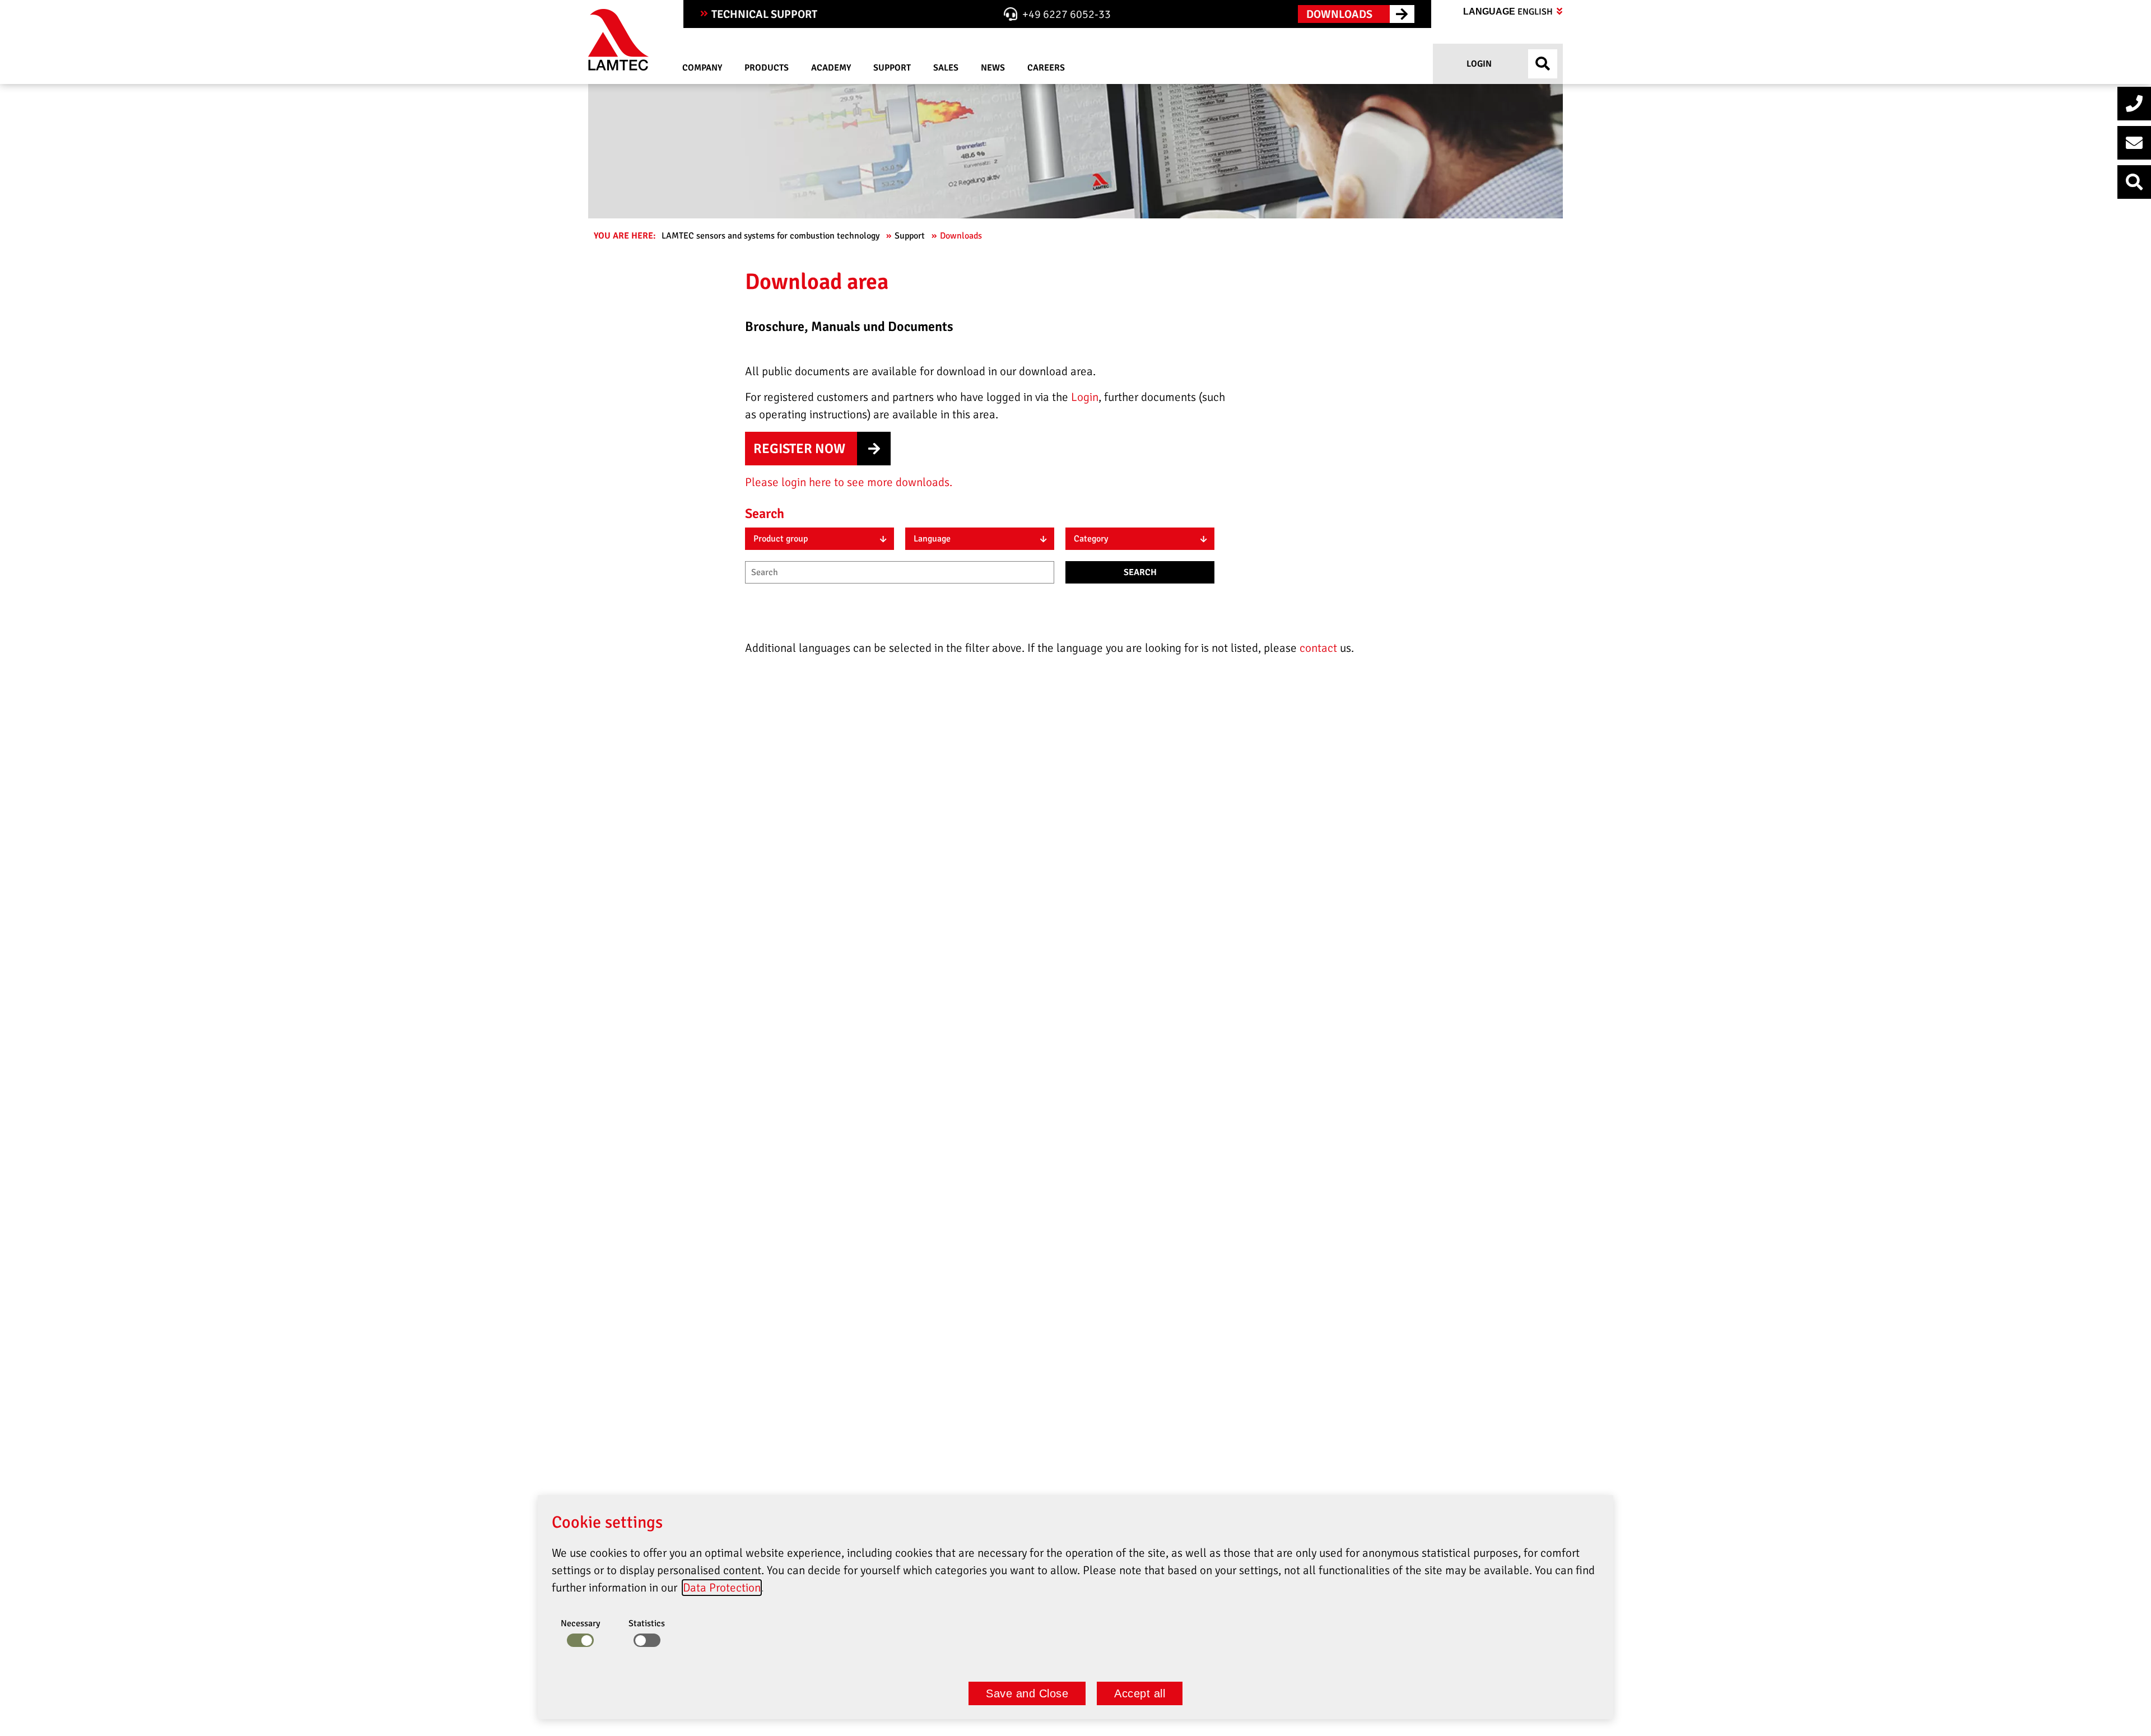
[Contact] (2134, 143)
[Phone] (2134, 104)
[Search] (2134, 182)
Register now (799, 449)
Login (1478, 64)
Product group (781, 539)
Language (1509, 12)
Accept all (1140, 1693)
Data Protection (722, 1588)
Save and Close (1027, 1693)
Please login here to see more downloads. (849, 482)
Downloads (962, 236)
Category (1091, 539)
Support (911, 236)
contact (1320, 648)
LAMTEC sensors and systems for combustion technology (772, 236)
